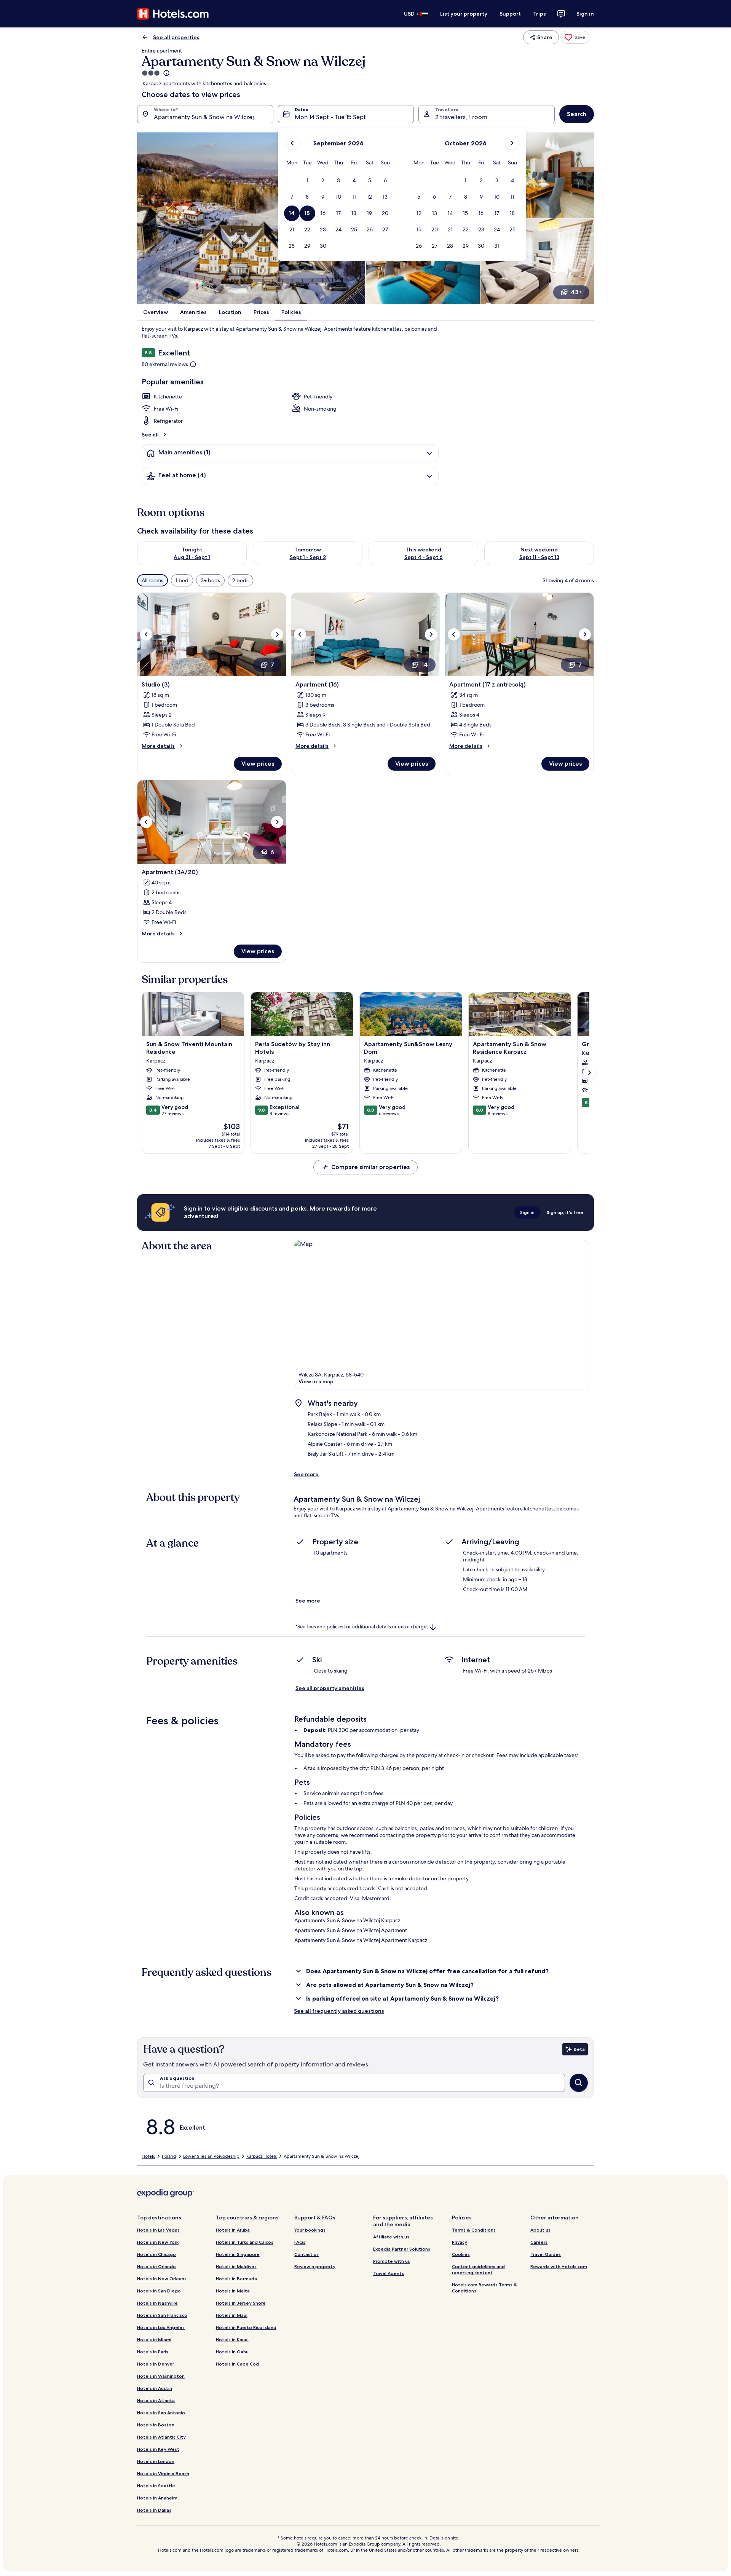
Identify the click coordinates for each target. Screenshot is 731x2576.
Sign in (585, 14)
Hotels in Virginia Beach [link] (163, 2473)
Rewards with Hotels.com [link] (559, 2266)
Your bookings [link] (310, 2230)
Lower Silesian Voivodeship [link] (211, 2156)
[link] (575, 37)
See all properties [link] (176, 37)
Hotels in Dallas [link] (154, 2510)
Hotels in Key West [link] (158, 2449)
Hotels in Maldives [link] (236, 2266)
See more (306, 1474)
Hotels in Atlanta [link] (156, 2400)
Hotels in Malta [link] (233, 2291)
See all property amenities (330, 1688)
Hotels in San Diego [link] (159, 2291)
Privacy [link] (460, 2242)
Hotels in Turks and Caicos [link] (245, 2242)
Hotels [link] (148, 2156)
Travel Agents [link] (389, 2273)
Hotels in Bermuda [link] (236, 2279)
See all (150, 435)
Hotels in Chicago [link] (156, 2254)
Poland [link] (169, 2156)
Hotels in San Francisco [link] (162, 2315)
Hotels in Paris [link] (153, 2352)
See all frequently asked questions (339, 2011)
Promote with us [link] (392, 2261)
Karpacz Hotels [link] (262, 2156)
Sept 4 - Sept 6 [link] (424, 557)
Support (510, 14)
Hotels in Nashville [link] (157, 2303)
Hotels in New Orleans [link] (162, 2279)
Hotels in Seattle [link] (156, 2486)
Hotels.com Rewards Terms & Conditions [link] (484, 2288)
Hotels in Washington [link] (161, 2376)
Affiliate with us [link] (391, 2237)
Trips (539, 14)
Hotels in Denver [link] (156, 2364)
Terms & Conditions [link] (474, 2230)
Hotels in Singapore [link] (238, 2254)
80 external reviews (165, 364)
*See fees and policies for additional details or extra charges (362, 1627)
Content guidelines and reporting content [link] (478, 2269)
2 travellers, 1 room (461, 117)
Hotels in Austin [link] (155, 2388)
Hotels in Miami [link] (154, 2339)
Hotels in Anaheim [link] (157, 2498)
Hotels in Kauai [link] (232, 2339)
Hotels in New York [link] (158, 2242)
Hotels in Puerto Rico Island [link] (246, 2327)
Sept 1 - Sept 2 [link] (308, 557)
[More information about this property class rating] (166, 73)
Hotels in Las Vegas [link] (158, 2230)
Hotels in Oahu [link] (232, 2352)
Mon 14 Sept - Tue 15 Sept (330, 117)
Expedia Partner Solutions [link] (402, 2249)
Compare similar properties (370, 1167)
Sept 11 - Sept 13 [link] (539, 557)
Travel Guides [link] (546, 2254)
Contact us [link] (306, 2254)
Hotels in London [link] (156, 2461)
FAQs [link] (300, 2242)
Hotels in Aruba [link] (233, 2230)
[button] (307, 181)
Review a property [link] (315, 2266)
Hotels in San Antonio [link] (161, 2413)
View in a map (316, 1381)
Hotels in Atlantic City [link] (161, 2437)
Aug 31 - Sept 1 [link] (192, 557)
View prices (258, 764)
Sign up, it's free (565, 1212)
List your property (464, 14)
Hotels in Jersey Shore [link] (241, 2303)
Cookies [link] (461, 2254)
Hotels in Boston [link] (156, 2425)
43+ (576, 292)
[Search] (579, 2083)
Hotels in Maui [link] (232, 2315)
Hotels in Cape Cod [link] (237, 2364)
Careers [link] (539, 2242)
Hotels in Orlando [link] (156, 2266)
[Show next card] (589, 1073)
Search (577, 114)
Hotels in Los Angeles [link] (161, 2327)
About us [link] (540, 2230)
